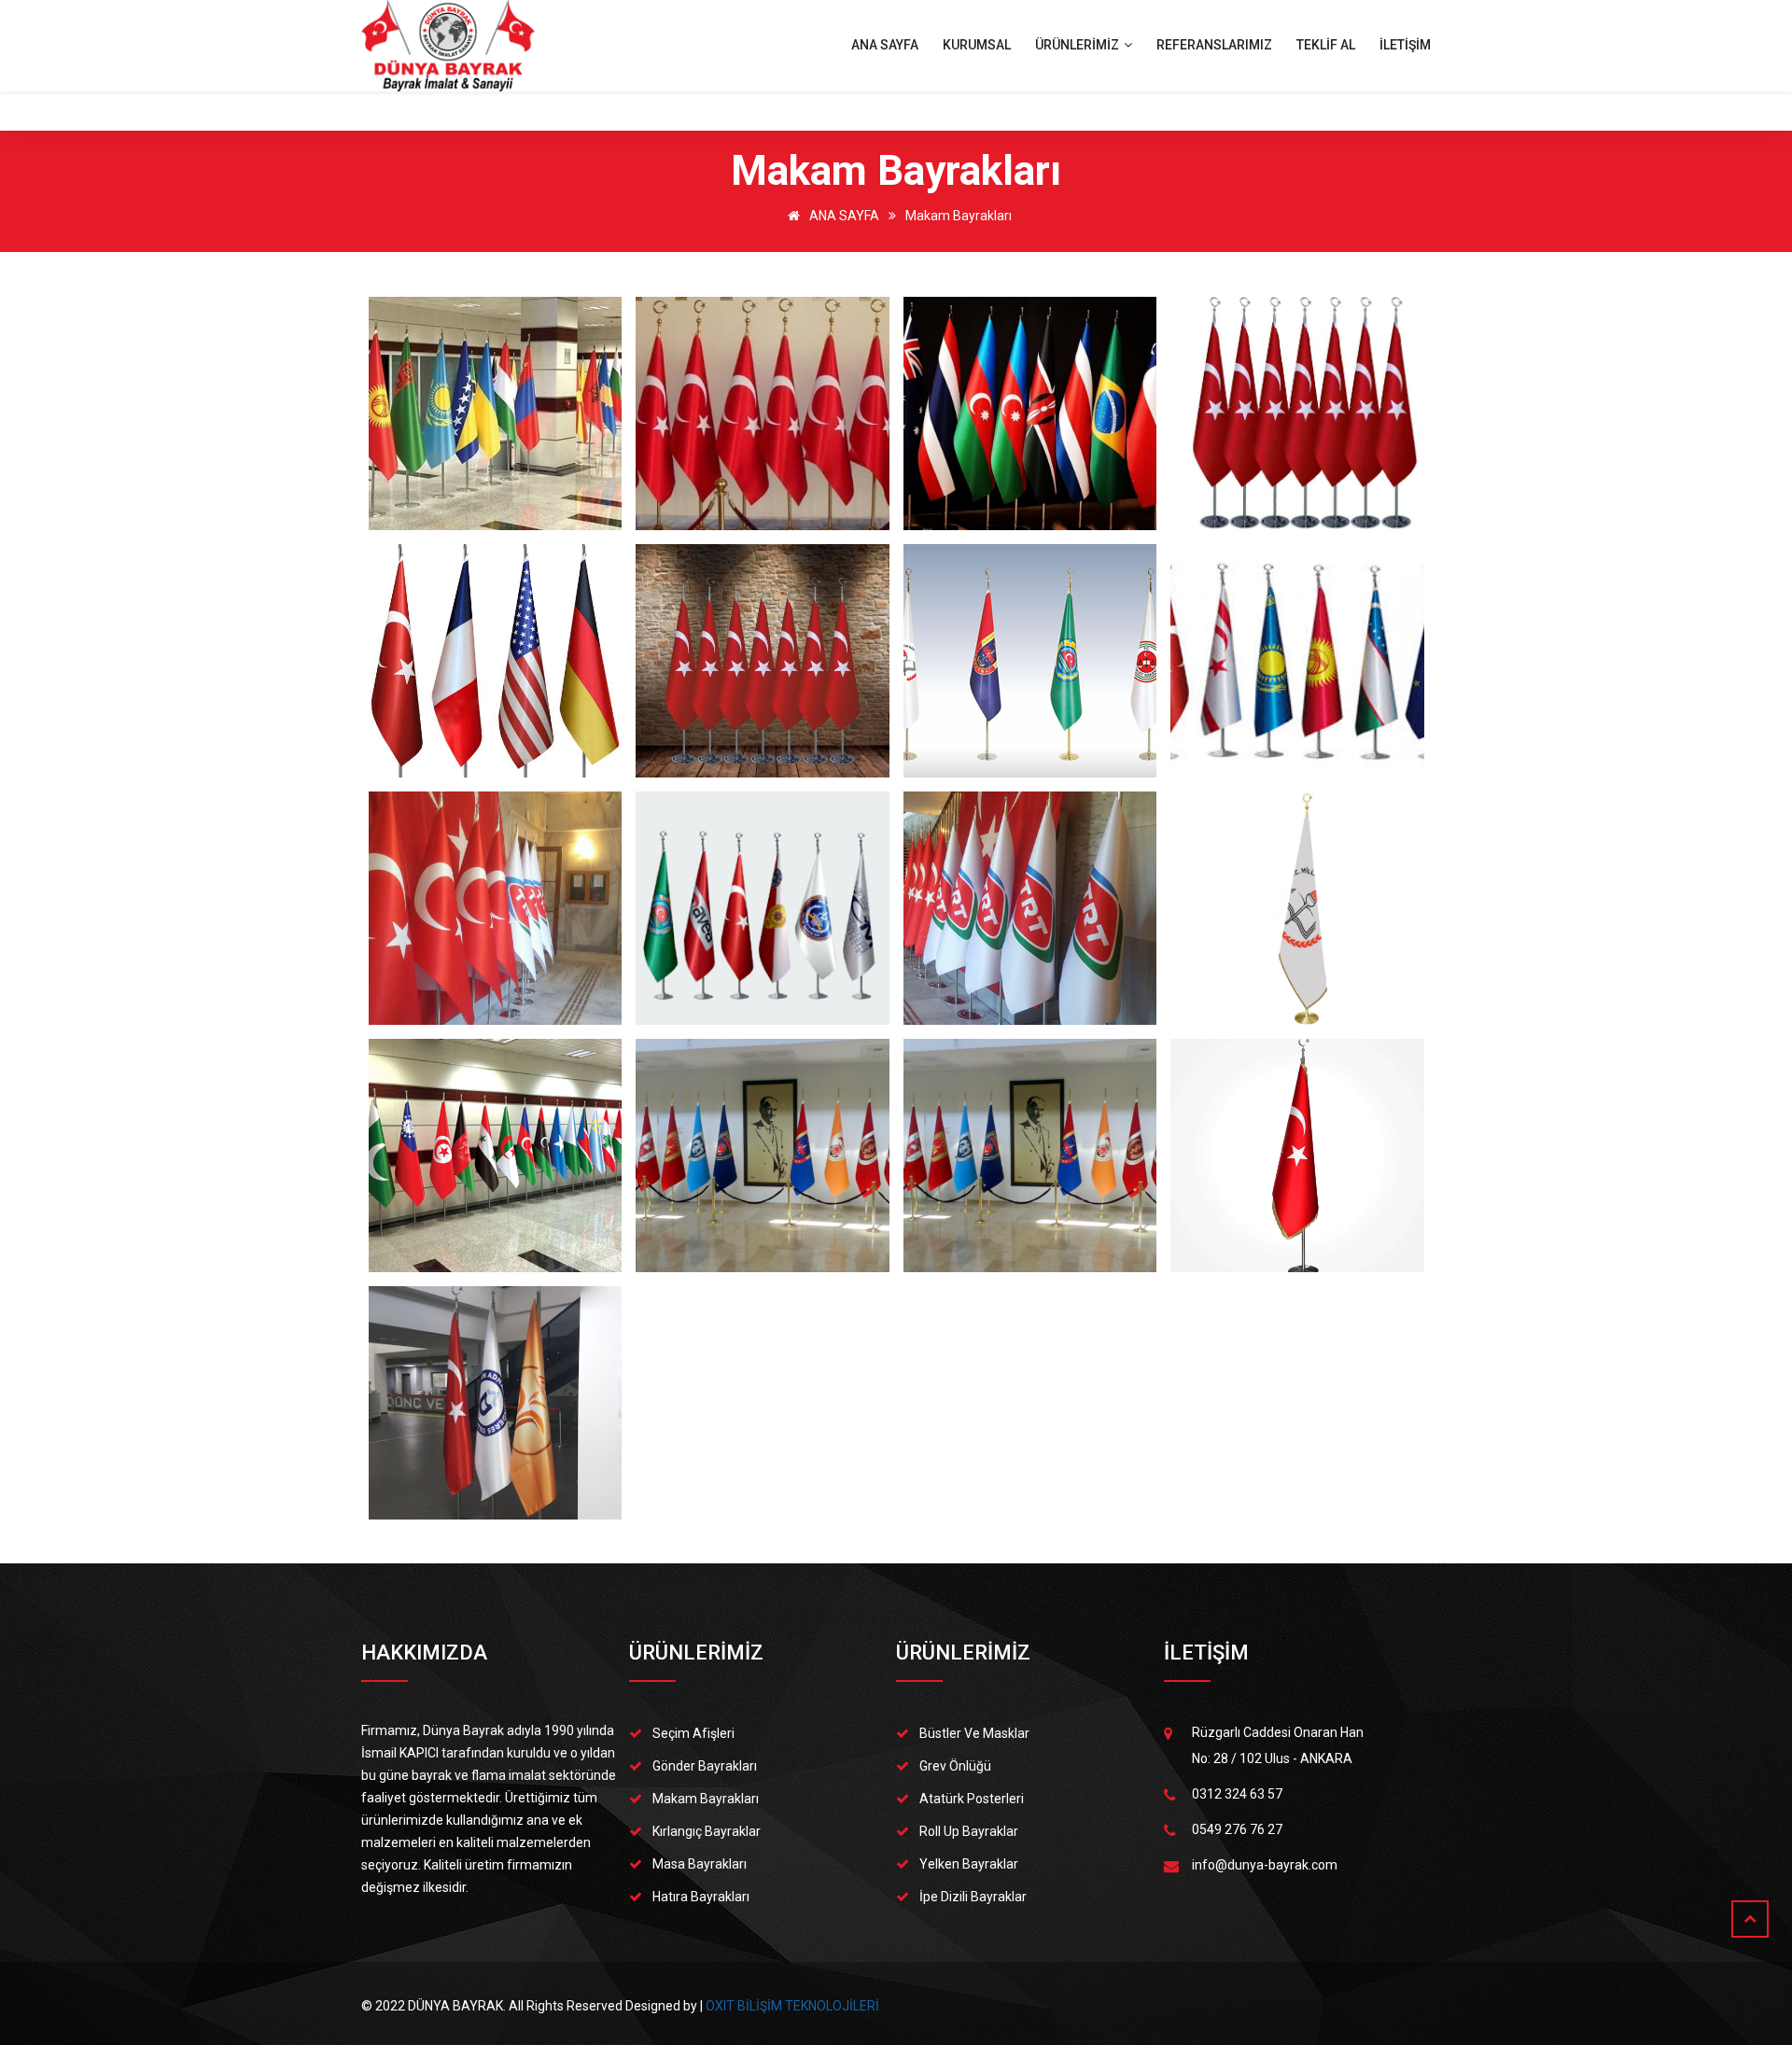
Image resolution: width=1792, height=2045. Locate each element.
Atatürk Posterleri (972, 1799)
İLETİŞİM (1405, 45)
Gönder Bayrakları (705, 1766)
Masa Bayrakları (700, 1864)
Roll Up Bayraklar (969, 1831)
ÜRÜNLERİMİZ (1078, 45)
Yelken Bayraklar (969, 1864)
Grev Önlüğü (955, 1766)
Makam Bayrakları (959, 216)
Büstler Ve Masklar (974, 1733)
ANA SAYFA (885, 45)
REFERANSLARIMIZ (1214, 45)
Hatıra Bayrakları (701, 1897)
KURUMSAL (977, 45)
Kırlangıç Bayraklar (707, 1831)
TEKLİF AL (1326, 45)
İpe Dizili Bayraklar (973, 1897)
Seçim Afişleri (693, 1733)
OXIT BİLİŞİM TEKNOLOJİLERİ (792, 2006)
